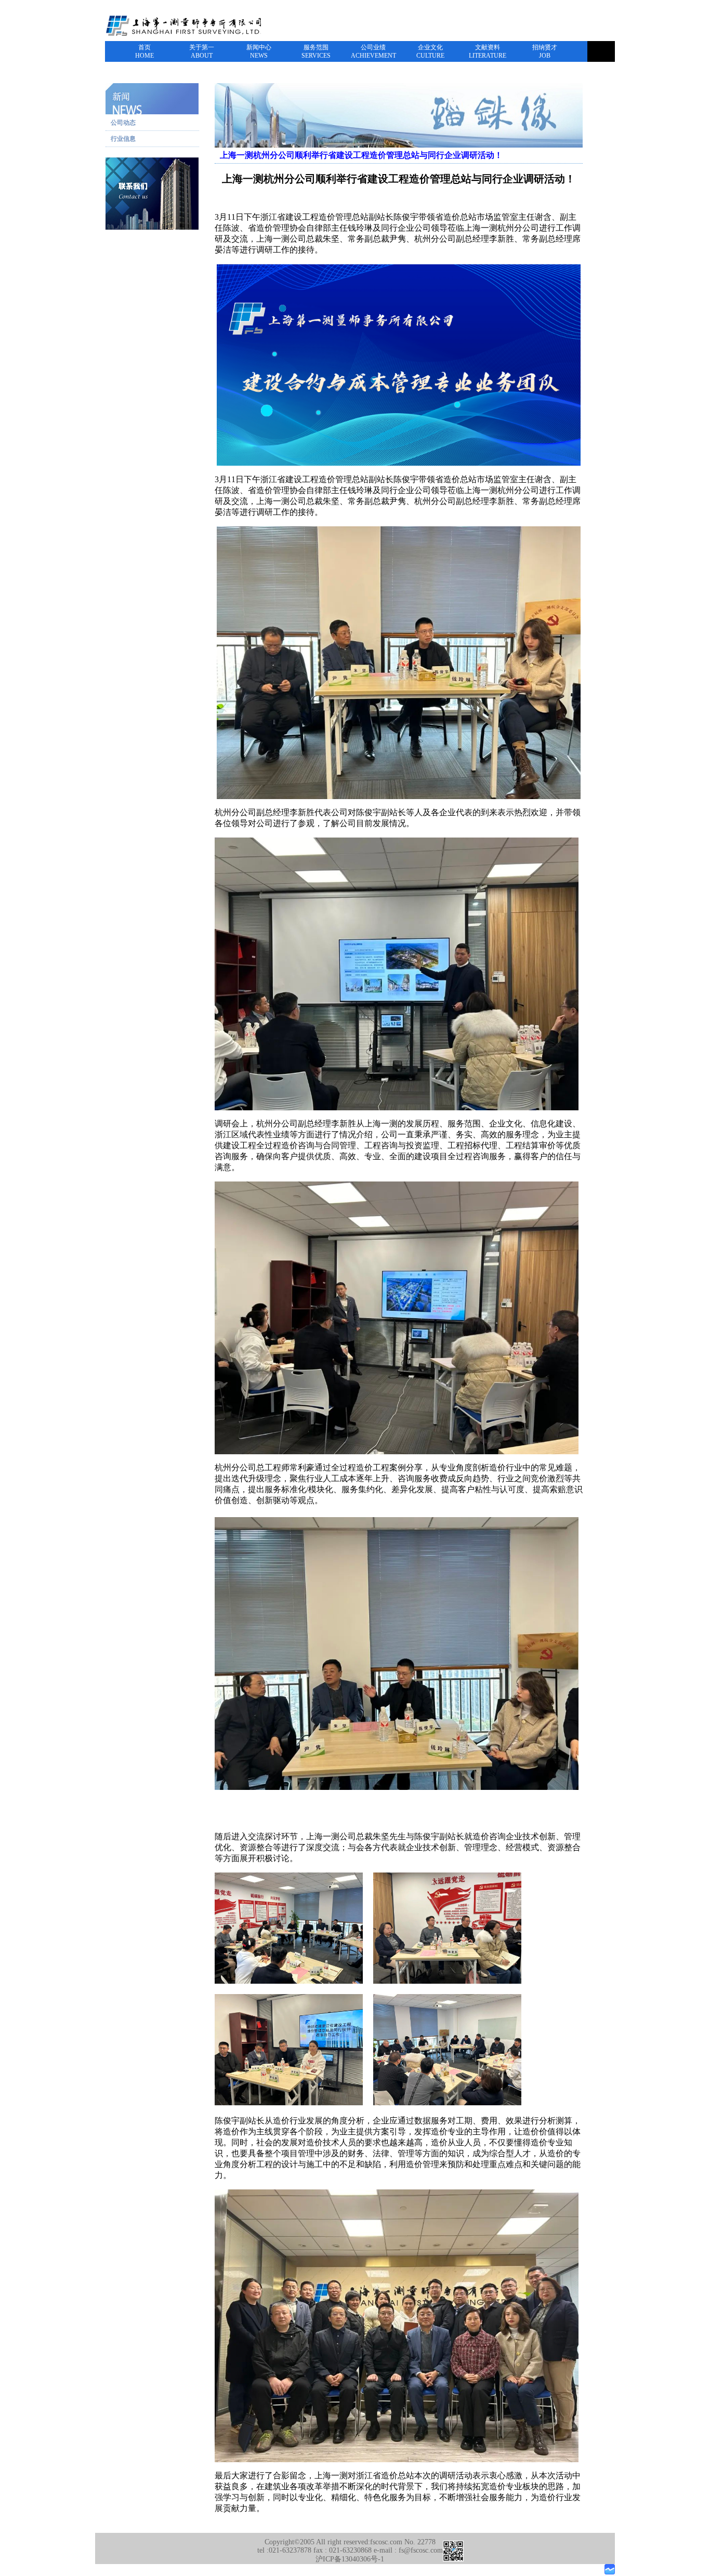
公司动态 (123, 123)
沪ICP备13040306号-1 (350, 2559)
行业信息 (123, 139)
